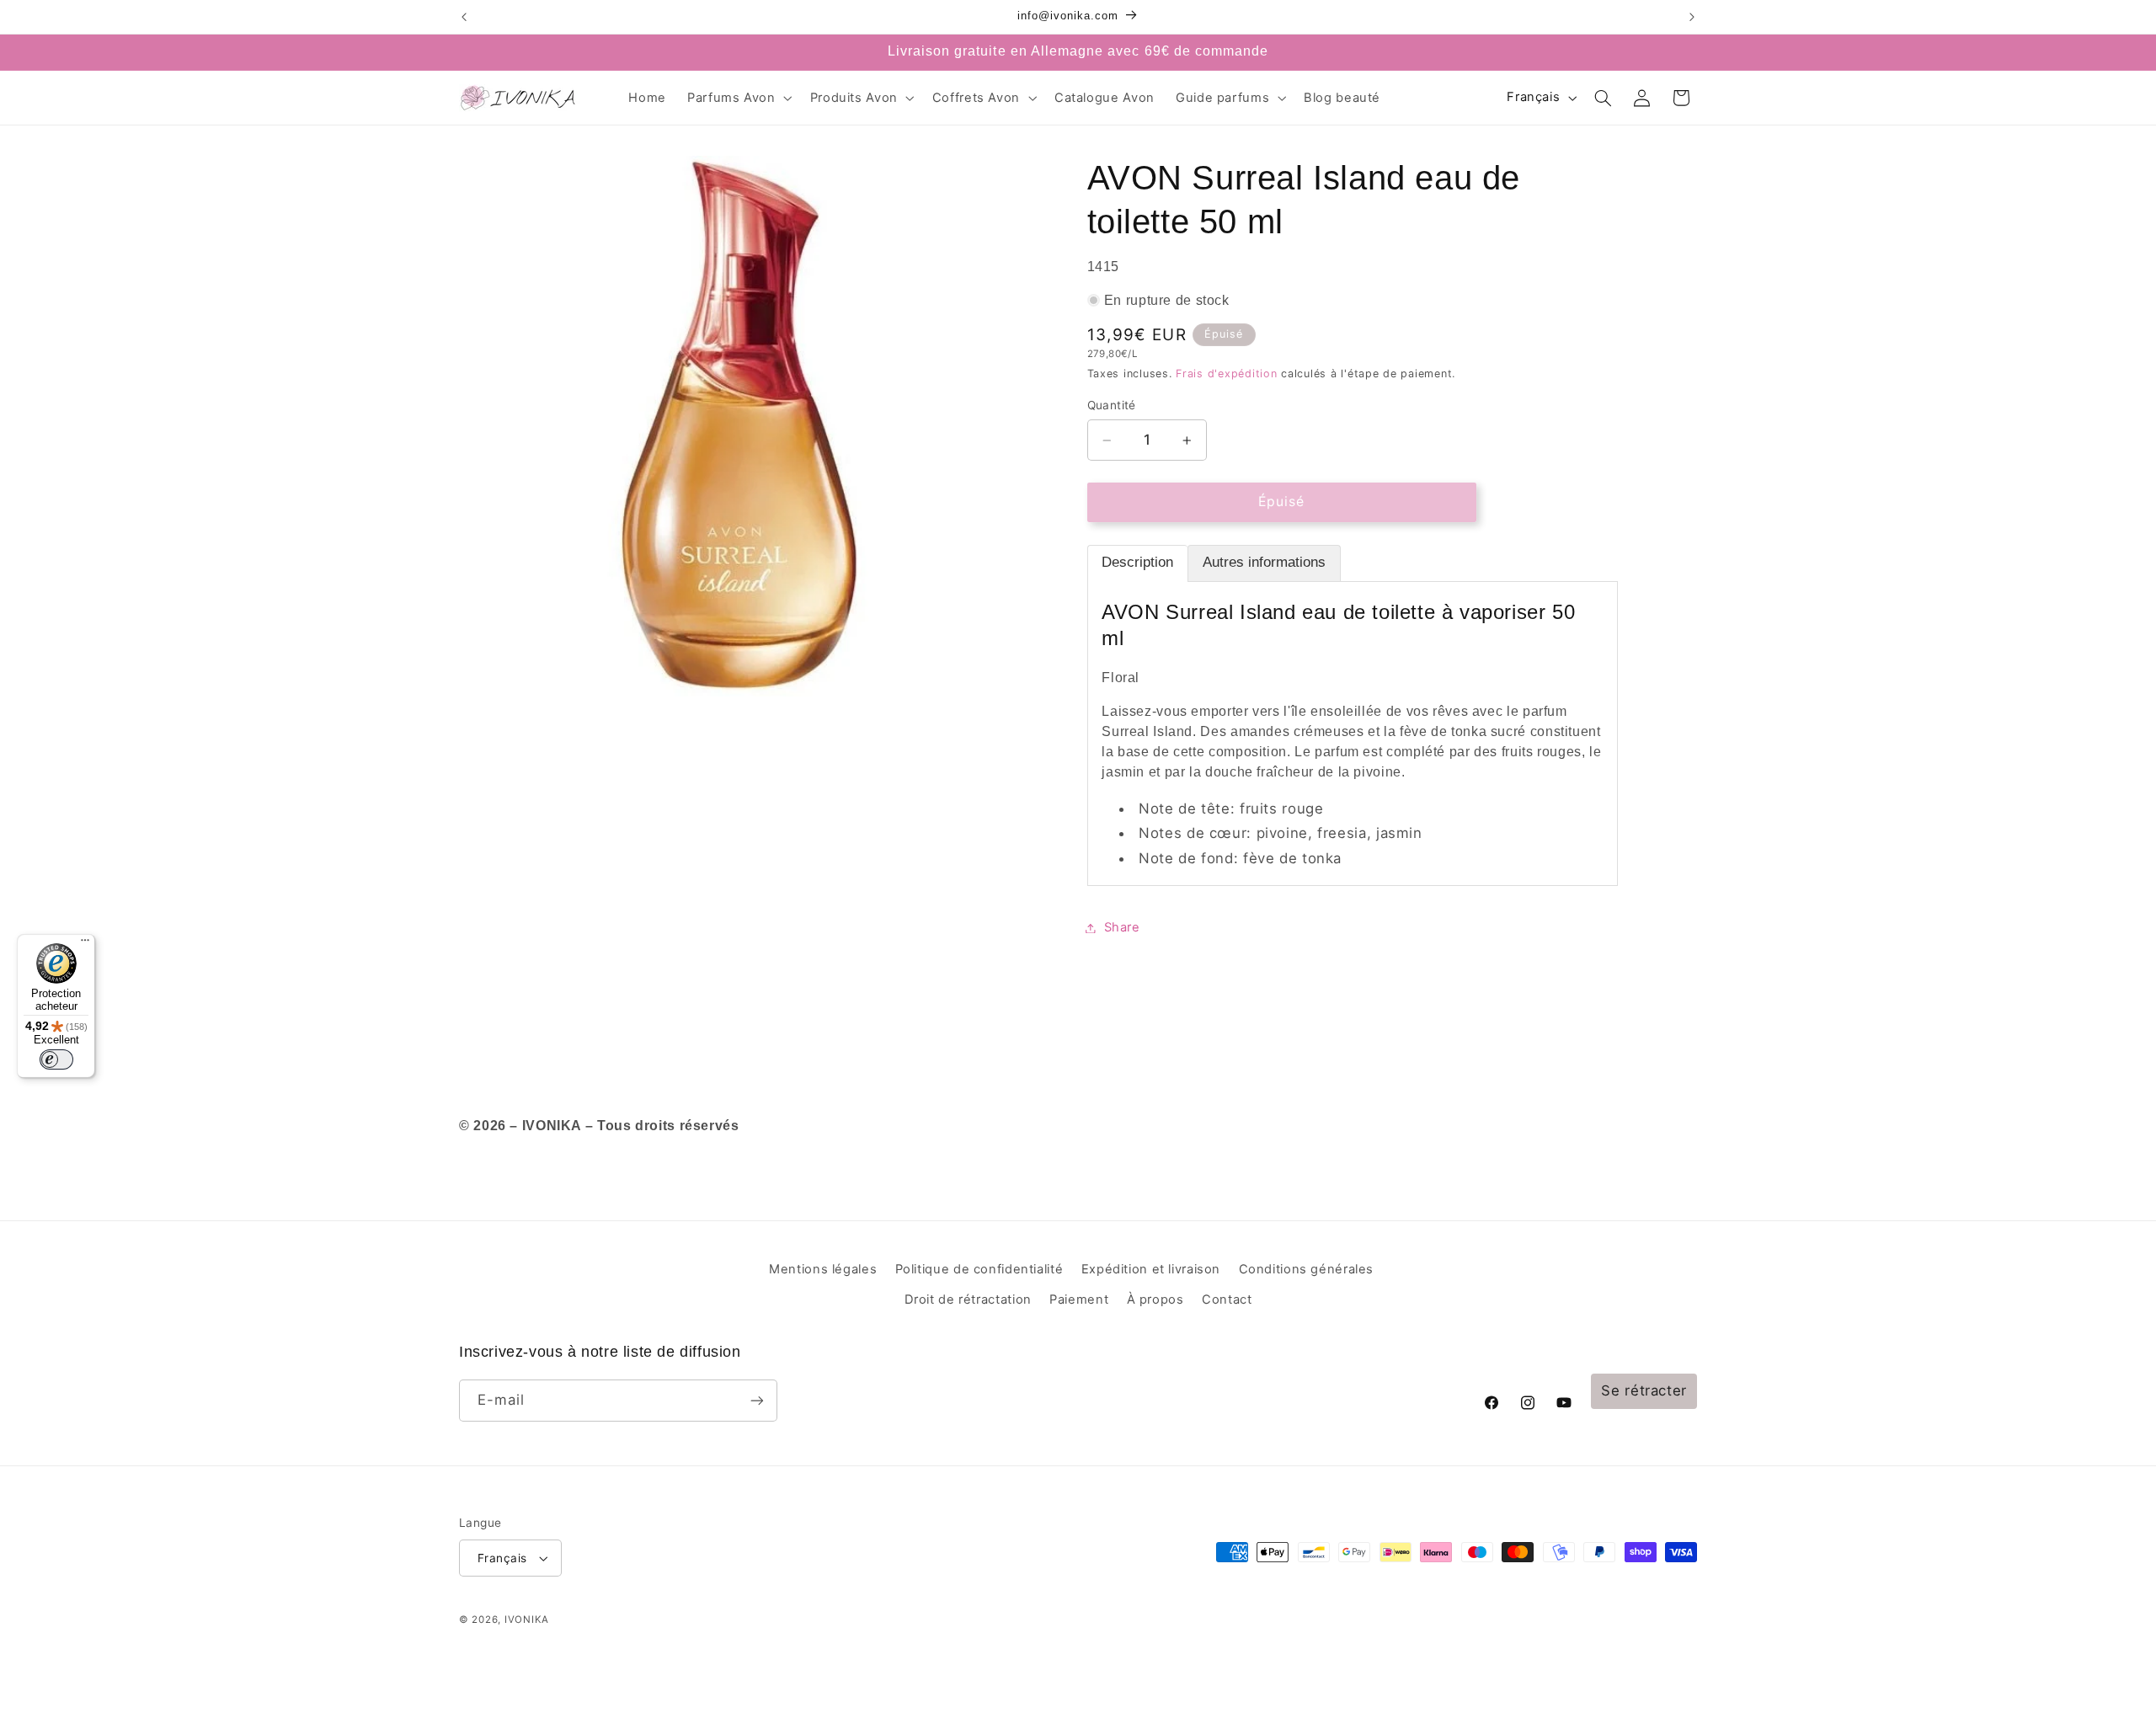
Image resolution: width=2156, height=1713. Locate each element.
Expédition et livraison (1151, 1269)
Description (1137, 563)
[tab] (1138, 563)
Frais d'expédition (1226, 374)
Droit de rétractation (968, 1299)
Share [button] (1122, 927)
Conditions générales (1307, 1269)
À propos (1155, 1299)
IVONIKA (527, 1620)
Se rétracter (1644, 1390)
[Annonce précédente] (464, 17)
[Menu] (85, 944)
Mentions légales (823, 1269)
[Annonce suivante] (1692, 17)
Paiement (1079, 1299)
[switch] (56, 1059)
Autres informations (1264, 563)
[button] (739, 98)
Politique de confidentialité (979, 1269)
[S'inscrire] (757, 1400)
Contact (1227, 1299)
